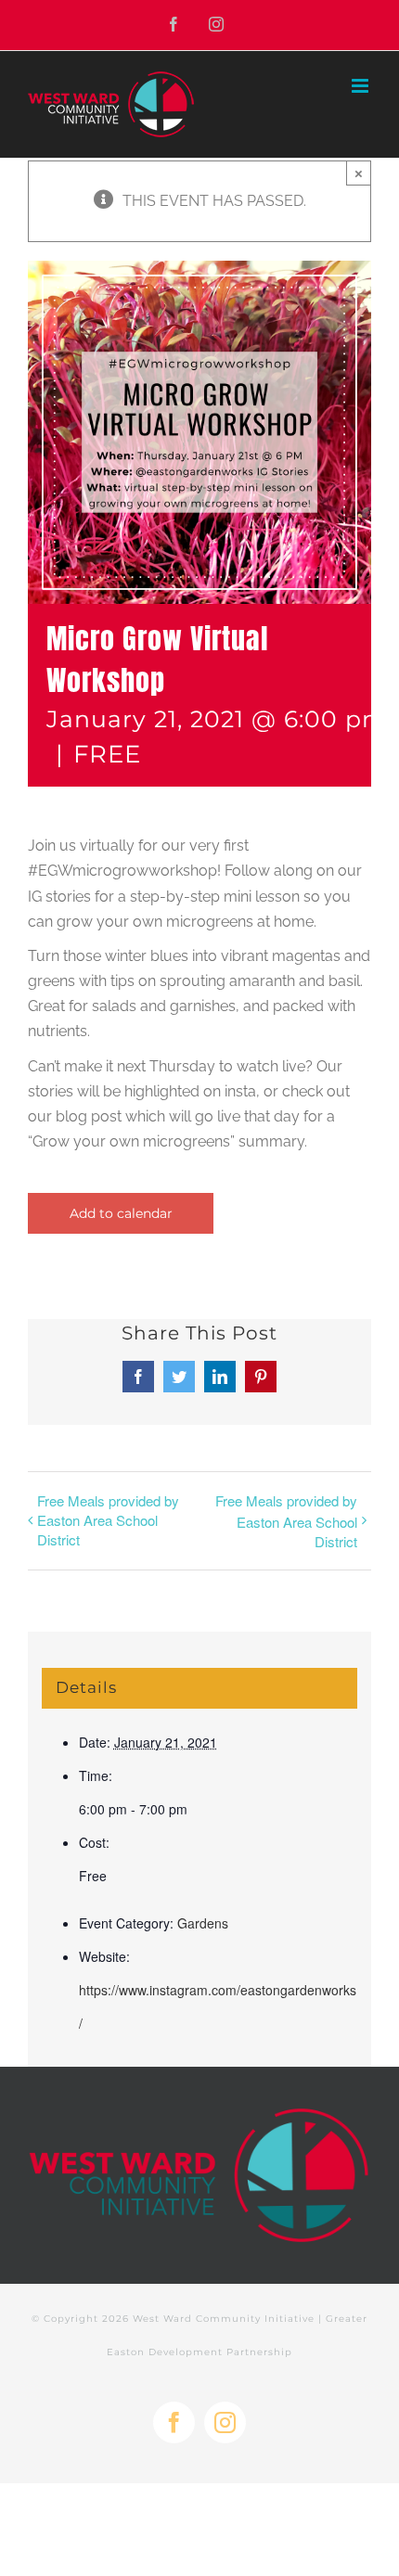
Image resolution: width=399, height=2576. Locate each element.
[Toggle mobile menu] (361, 86)
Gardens (203, 1923)
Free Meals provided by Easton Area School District (108, 1520)
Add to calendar (121, 1213)
